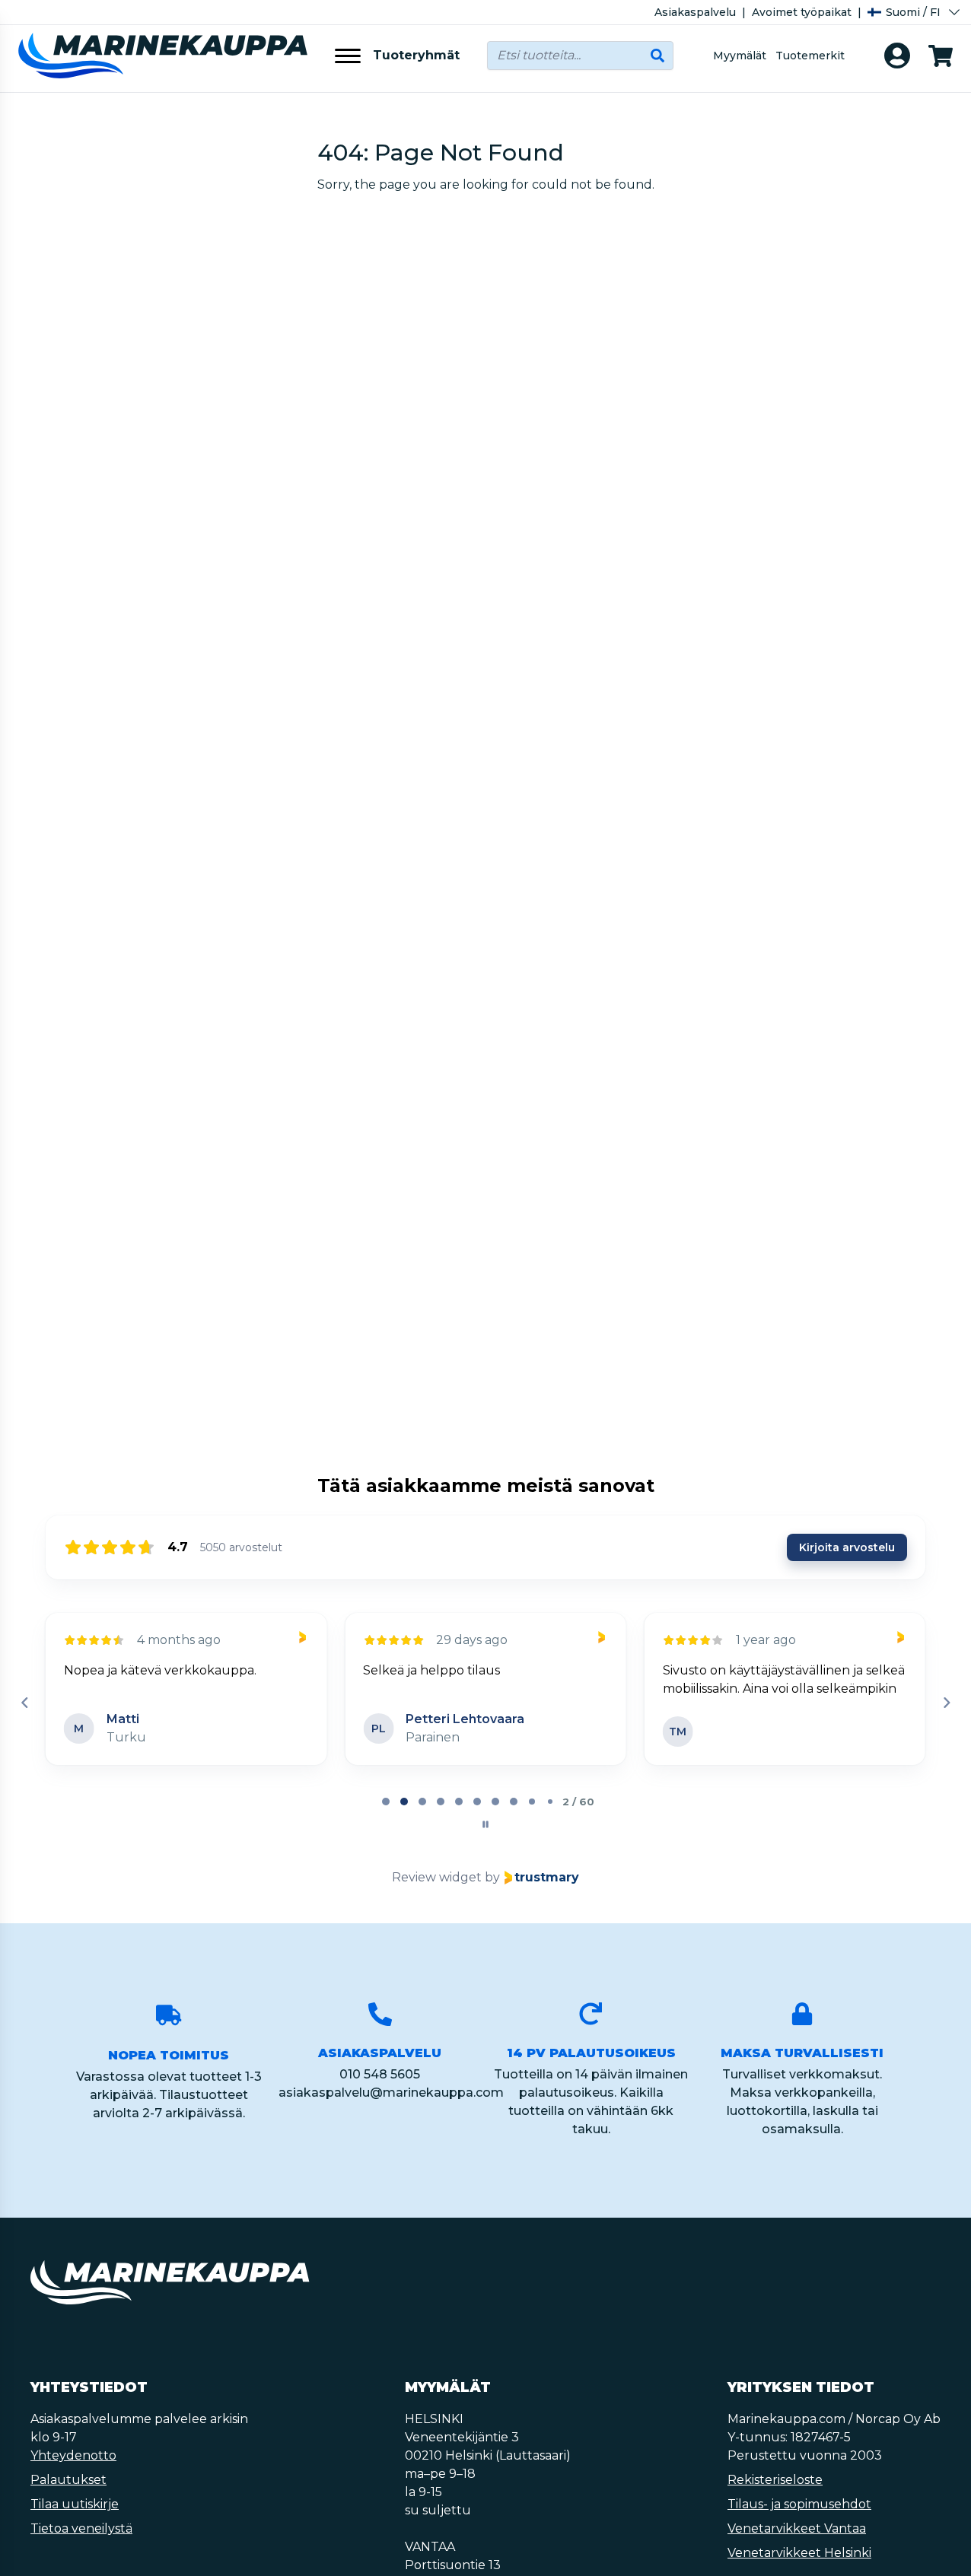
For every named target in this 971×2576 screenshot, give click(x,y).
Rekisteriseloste (775, 2480)
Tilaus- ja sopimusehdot (799, 2504)
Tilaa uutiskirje (75, 2504)
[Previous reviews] (24, 1703)
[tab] (386, 1802)
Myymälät (740, 56)
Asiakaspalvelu (695, 12)
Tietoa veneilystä (81, 2528)
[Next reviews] (946, 1703)
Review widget (437, 1877)
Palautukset (68, 2480)
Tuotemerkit (810, 56)
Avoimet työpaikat (802, 12)
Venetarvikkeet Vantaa (797, 2528)
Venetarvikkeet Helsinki (799, 2553)
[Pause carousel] (485, 1824)
